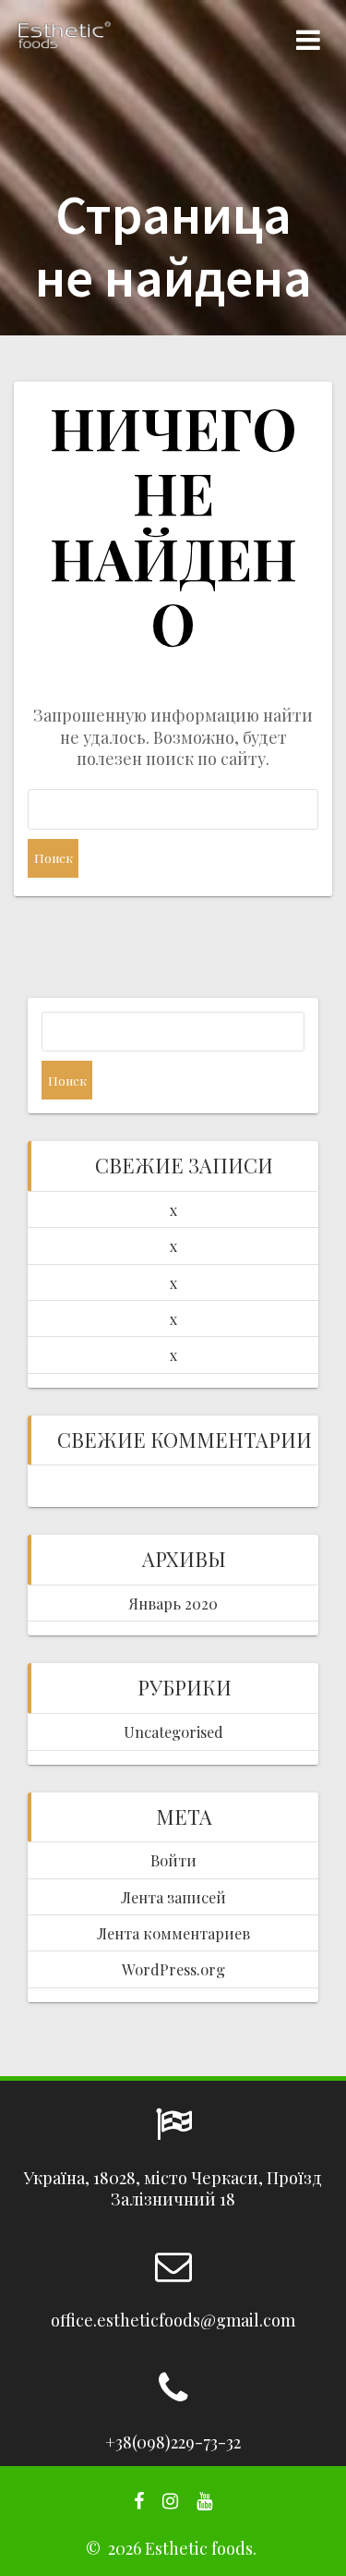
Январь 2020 (173, 1603)
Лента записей (173, 1897)
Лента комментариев (173, 1933)
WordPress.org (173, 1969)
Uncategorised (173, 1732)
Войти (173, 1860)
